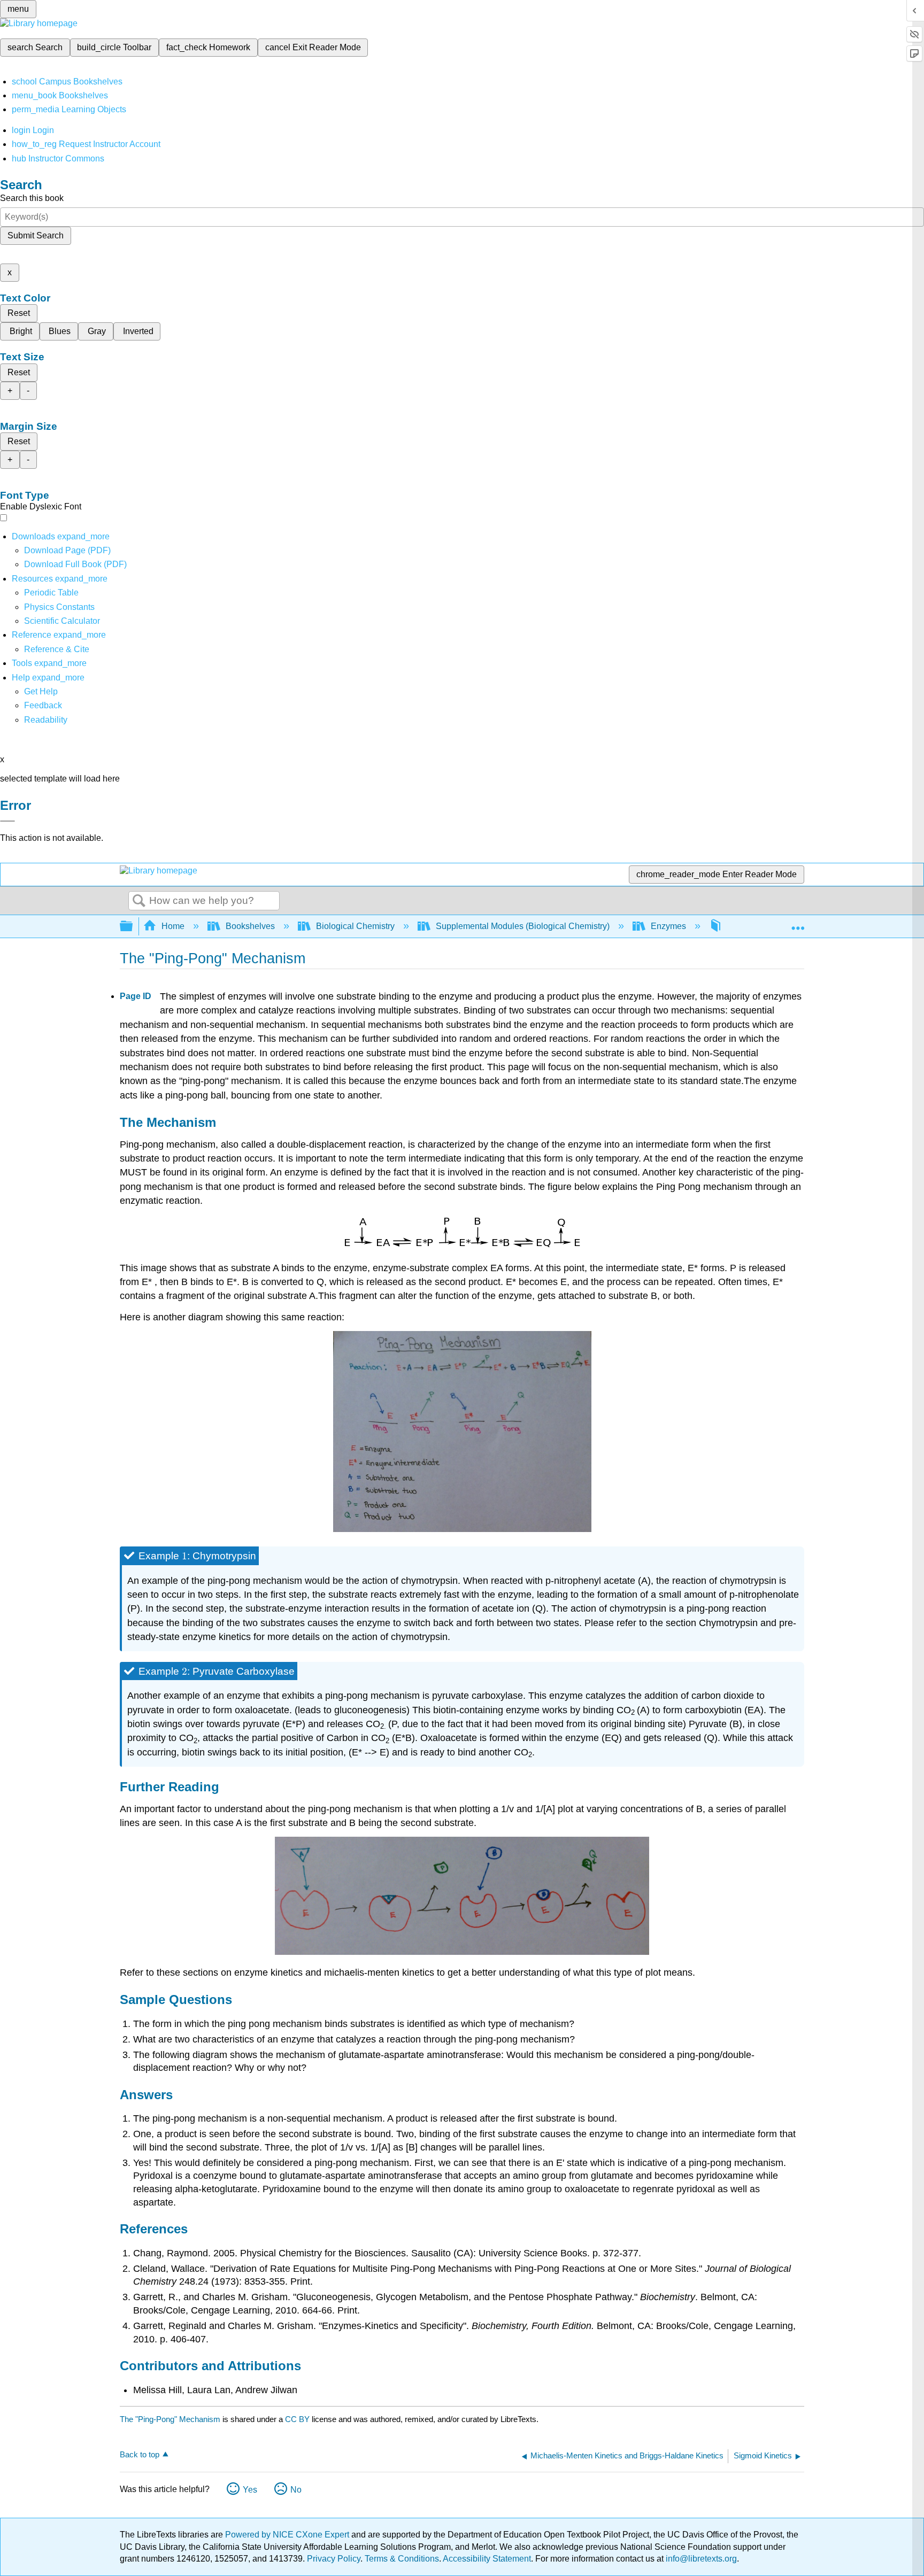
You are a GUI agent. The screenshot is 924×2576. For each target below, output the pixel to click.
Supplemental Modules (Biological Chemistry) (523, 926)
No (296, 2490)
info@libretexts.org (700, 2559)
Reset (19, 313)
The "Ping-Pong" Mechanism (170, 2419)
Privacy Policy (334, 2559)
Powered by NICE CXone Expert (288, 2535)
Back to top (140, 2454)
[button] (43, 705)
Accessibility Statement (487, 2559)
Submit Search (36, 235)
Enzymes (668, 926)
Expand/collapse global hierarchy (133, 927)
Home (173, 926)
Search (139, 901)
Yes (250, 2490)
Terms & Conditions (402, 2559)
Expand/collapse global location (798, 923)
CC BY (298, 2419)
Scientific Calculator (62, 621)
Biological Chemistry (355, 926)
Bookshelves (250, 926)
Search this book (32, 198)
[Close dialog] (7, 821)
